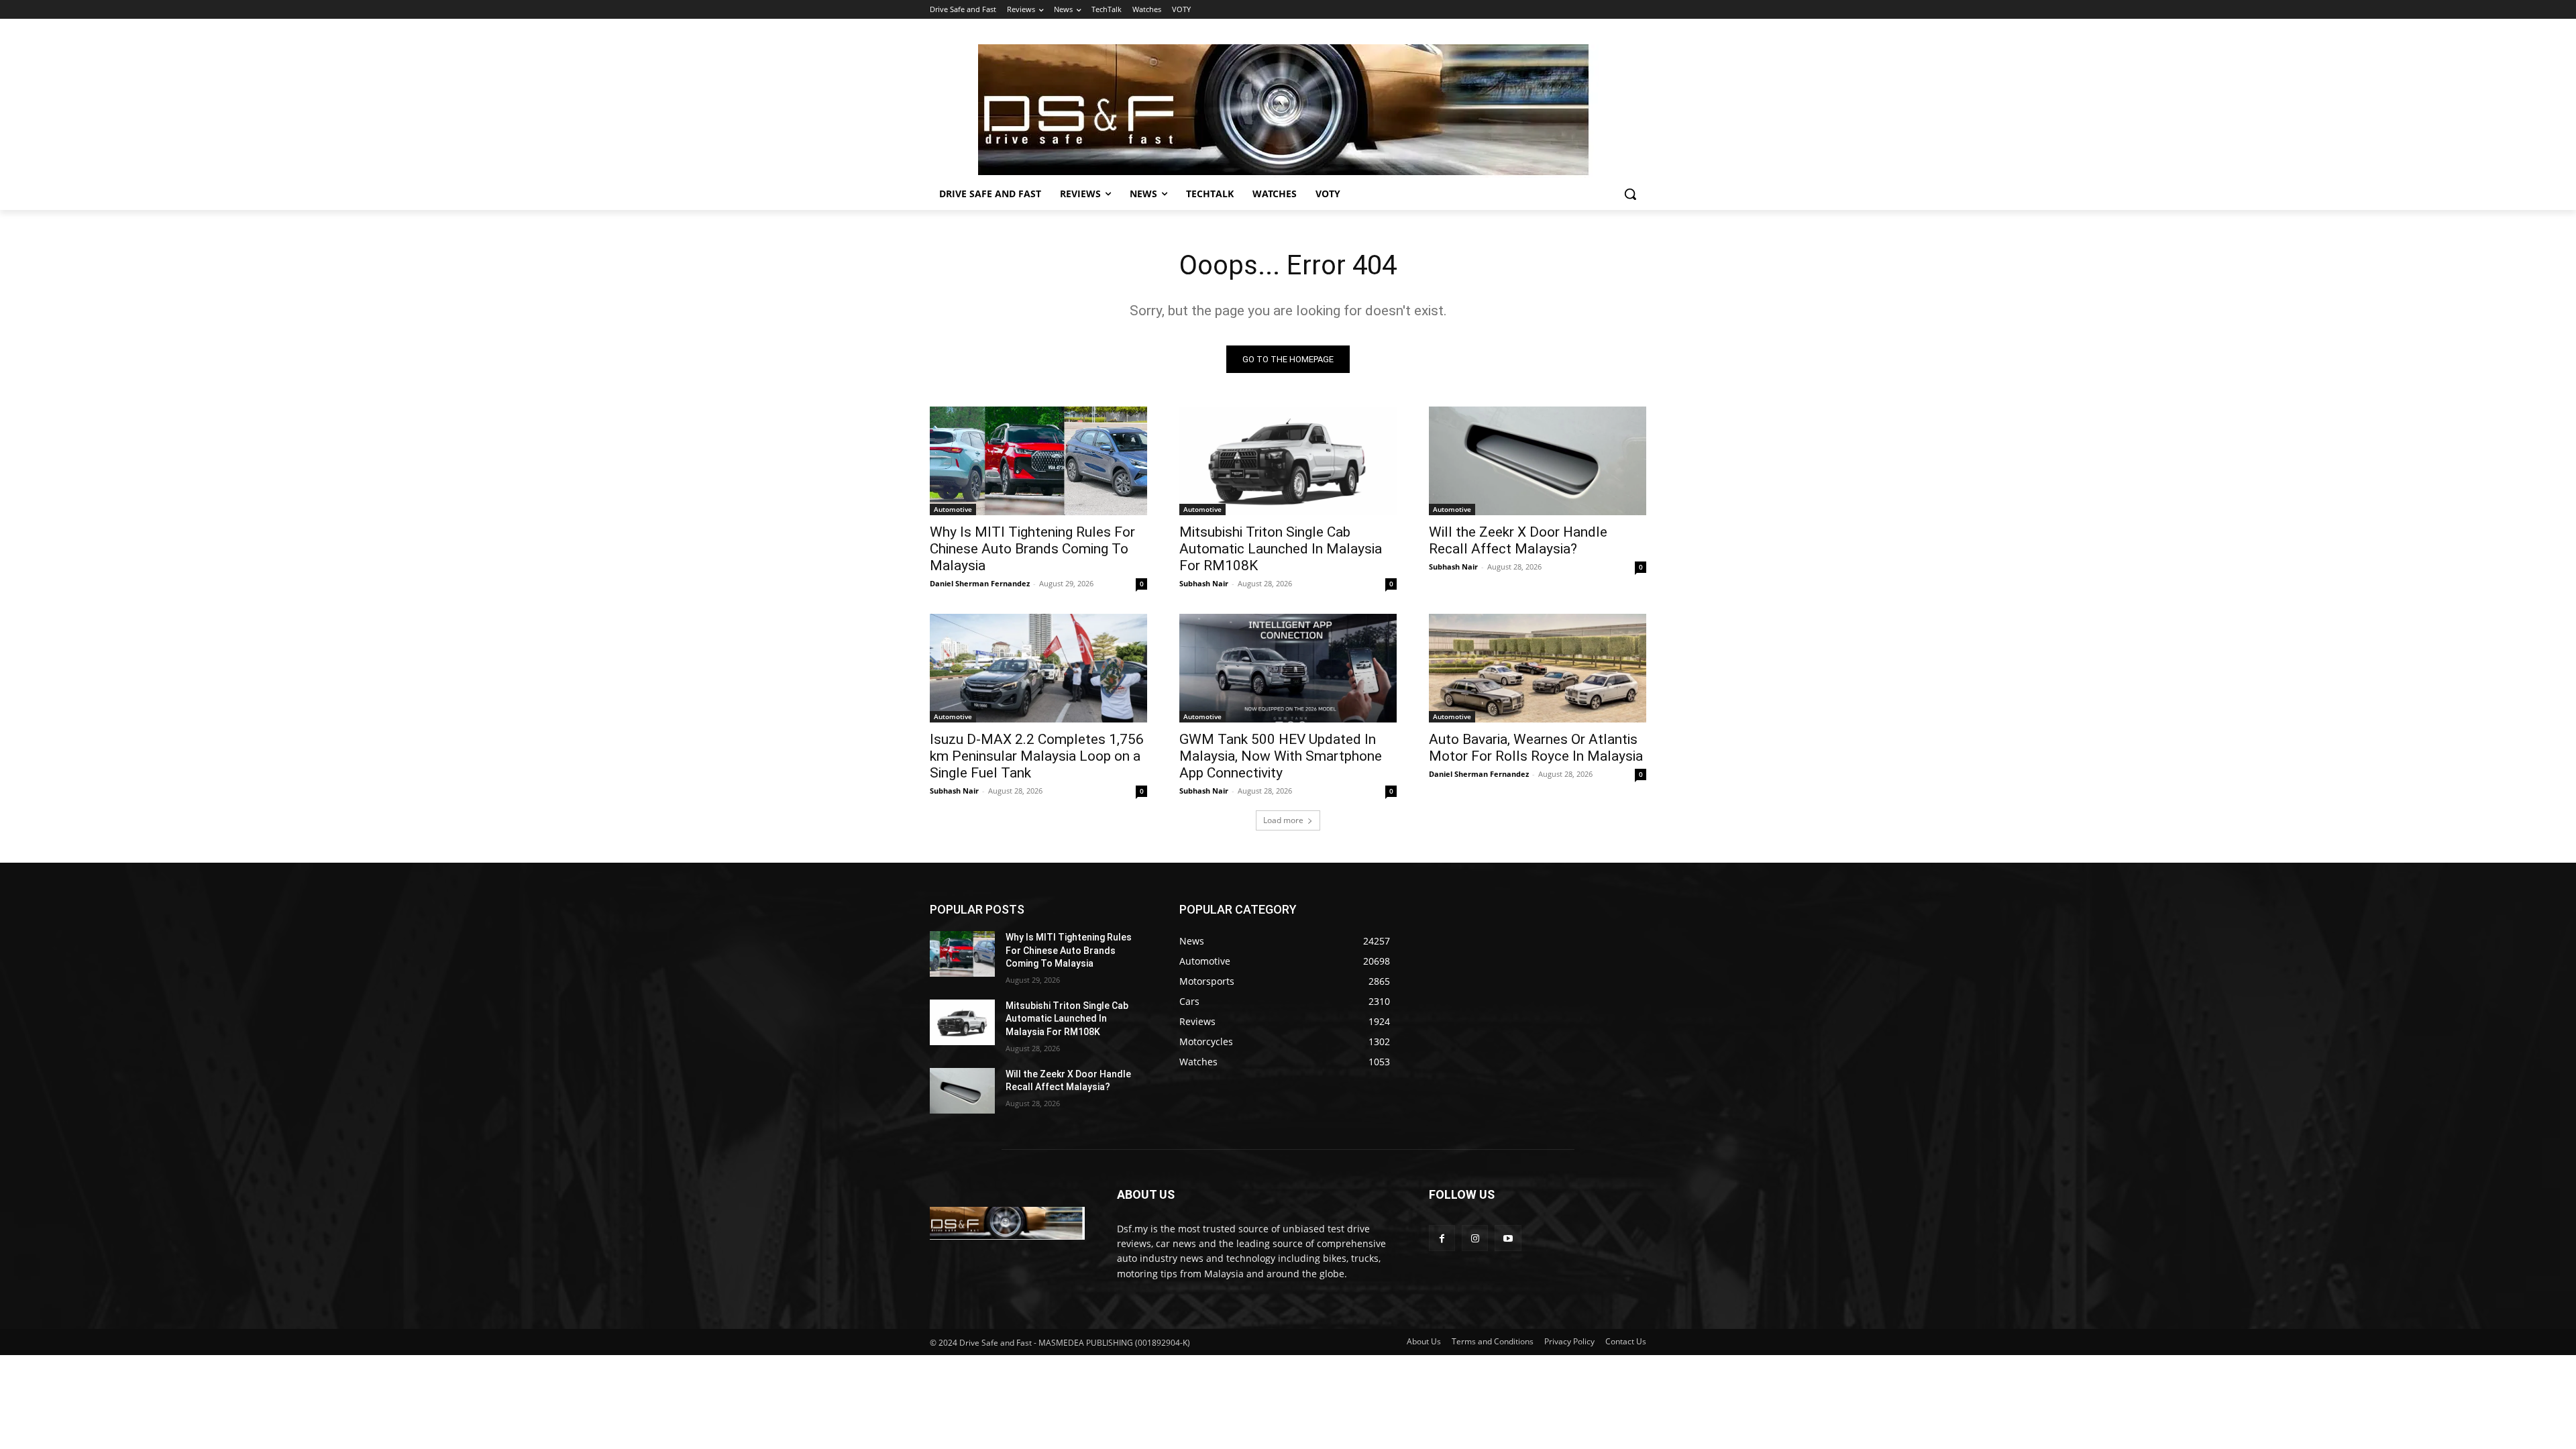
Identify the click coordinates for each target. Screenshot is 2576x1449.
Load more (1283, 820)
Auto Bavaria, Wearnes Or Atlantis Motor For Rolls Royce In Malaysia (1536, 748)
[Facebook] (1442, 1238)
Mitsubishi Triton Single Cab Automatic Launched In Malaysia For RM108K (1281, 549)
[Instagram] (1475, 1238)
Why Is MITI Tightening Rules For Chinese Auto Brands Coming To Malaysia (1032, 549)
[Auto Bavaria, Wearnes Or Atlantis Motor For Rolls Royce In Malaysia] (1538, 668)
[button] (1630, 194)
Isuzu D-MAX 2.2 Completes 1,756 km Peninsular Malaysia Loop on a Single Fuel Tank (1037, 756)
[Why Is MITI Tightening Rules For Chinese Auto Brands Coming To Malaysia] (1038, 461)
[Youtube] (1508, 1238)
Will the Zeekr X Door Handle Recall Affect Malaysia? (1518, 540)
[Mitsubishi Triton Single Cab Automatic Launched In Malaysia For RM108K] (1288, 461)
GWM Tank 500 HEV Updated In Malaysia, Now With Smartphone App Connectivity (1281, 756)
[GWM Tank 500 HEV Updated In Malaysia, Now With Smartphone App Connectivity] (1288, 668)
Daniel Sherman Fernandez (980, 583)
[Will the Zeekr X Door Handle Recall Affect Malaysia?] (1538, 461)
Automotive (953, 509)
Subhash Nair (1204, 583)
